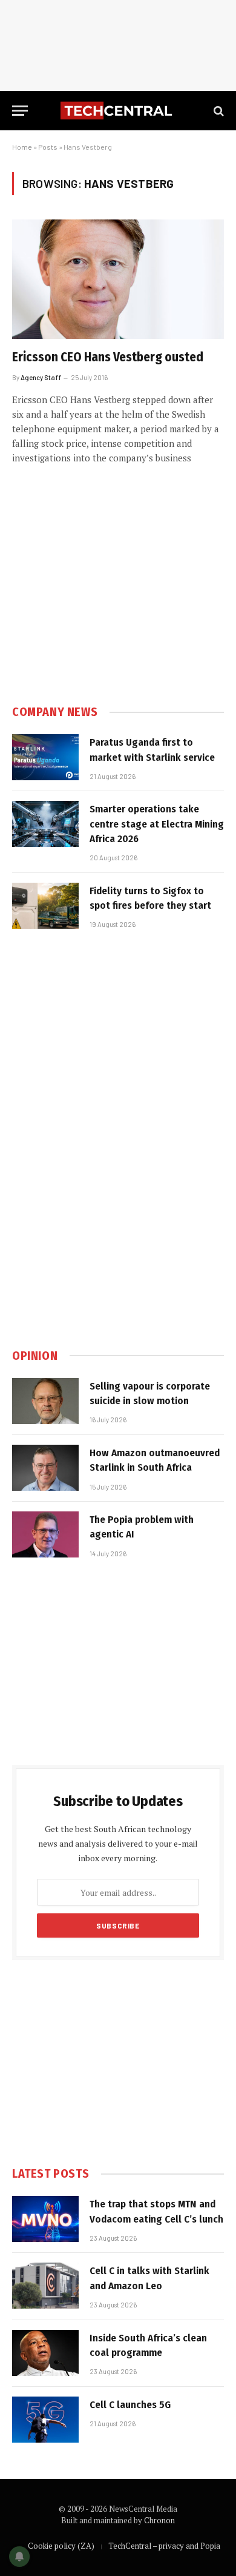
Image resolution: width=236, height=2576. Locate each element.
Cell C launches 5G (130, 2405)
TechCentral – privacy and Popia (164, 2546)
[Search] (218, 111)
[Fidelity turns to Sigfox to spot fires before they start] (45, 906)
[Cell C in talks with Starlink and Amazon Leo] (45, 2286)
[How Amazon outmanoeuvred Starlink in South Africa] (45, 1468)
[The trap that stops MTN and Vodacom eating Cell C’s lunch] (45, 2219)
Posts (48, 147)
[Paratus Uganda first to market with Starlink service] (45, 757)
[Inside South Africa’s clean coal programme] (45, 2353)
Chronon (159, 2520)
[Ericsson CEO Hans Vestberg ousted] (118, 279)
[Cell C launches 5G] (45, 2420)
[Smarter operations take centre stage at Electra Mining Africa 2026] (45, 824)
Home (22, 147)
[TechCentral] (118, 111)
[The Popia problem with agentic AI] (45, 1534)
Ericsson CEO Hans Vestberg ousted (108, 357)
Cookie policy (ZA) (61, 2546)
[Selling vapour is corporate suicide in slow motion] (45, 1401)
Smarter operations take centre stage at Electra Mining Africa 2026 (157, 824)
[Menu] (20, 111)
